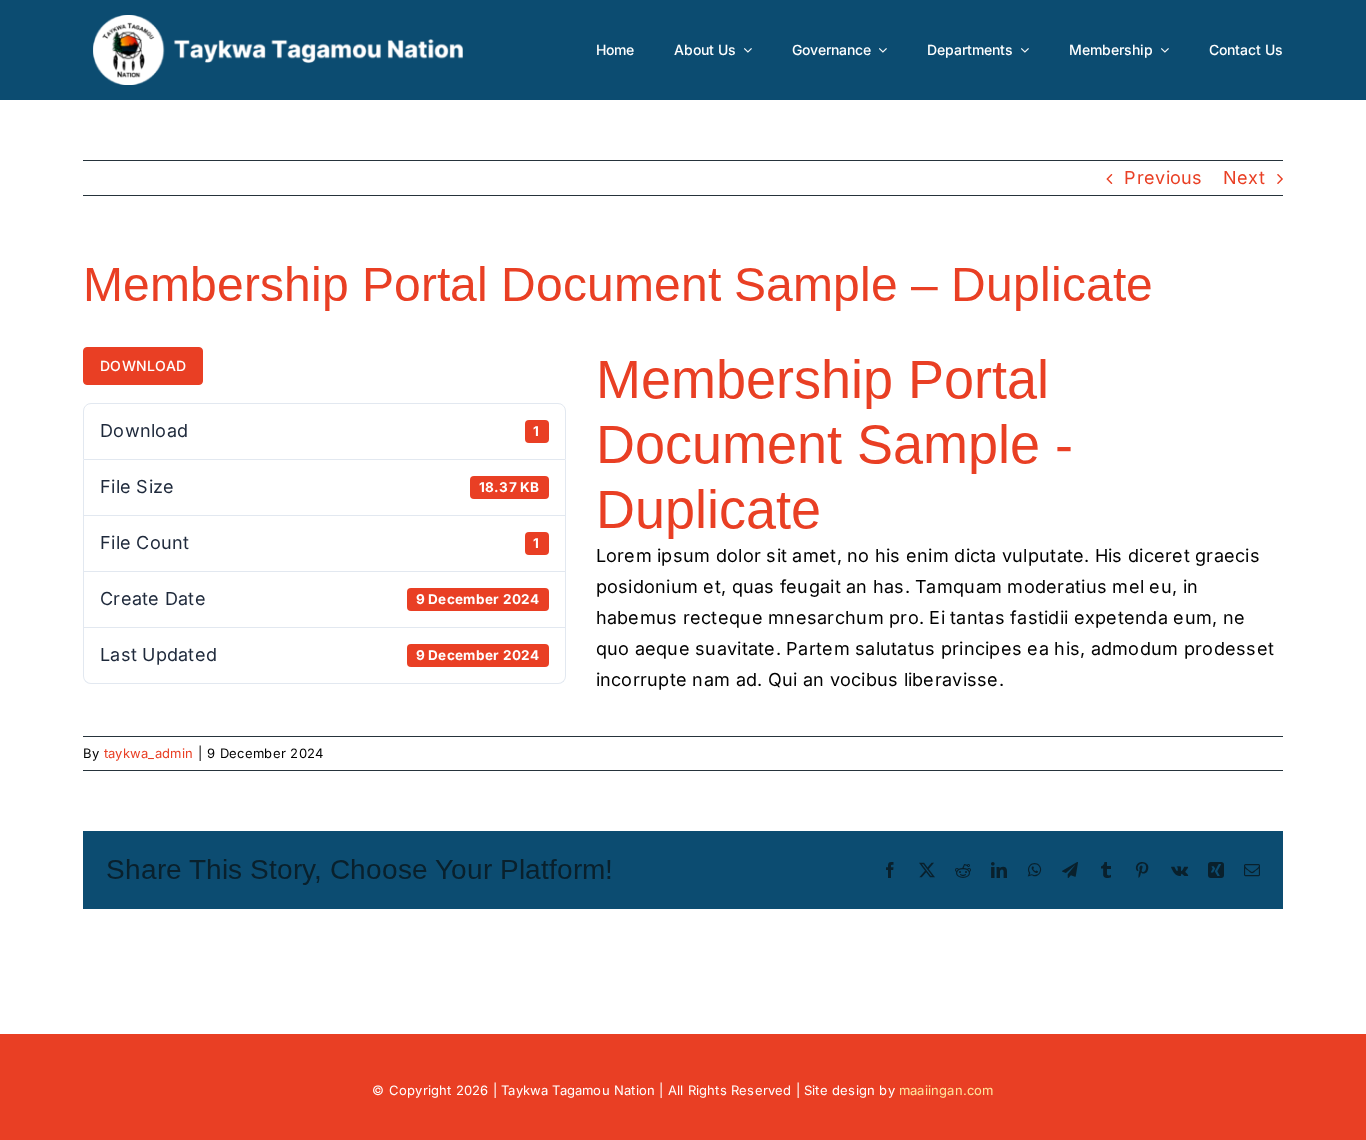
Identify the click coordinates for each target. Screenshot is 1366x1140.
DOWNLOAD (143, 365)
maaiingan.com (946, 1090)
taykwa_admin (148, 753)
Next (1244, 177)
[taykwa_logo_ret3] (278, 23)
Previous (1163, 177)
